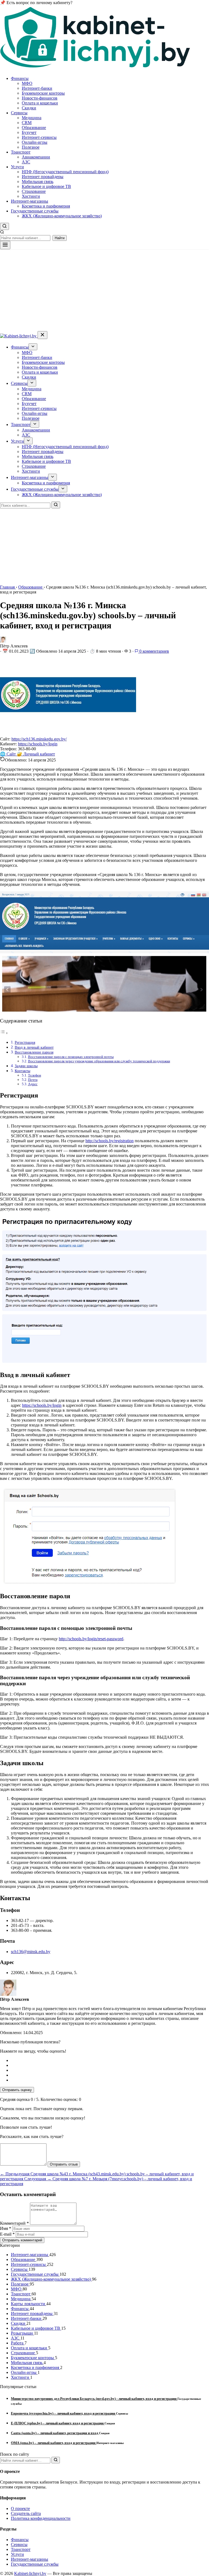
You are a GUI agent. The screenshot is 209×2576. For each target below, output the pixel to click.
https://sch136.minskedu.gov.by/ (39, 739)
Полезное (31, 147)
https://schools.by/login (38, 744)
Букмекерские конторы (43, 93)
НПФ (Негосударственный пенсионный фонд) (65, 172)
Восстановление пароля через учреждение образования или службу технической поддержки (99, 1061)
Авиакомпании (36, 157)
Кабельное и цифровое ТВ (46, 186)
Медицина (32, 118)
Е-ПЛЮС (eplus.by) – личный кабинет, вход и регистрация (58, 2423)
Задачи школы (26, 1066)
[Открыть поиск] (4, 226)
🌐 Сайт (8, 754)
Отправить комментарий (22, 2240)
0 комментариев (154, 651)
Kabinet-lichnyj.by (30, 2573)
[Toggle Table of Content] (4, 1033)
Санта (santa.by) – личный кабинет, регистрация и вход (55, 2433)
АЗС (26, 162)
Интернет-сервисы (39, 137)
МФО (27, 83)
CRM (27, 123)
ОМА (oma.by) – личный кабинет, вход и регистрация (54, 2443)
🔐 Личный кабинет (36, 754)
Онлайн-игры (35, 142)
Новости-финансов (40, 98)
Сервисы (19, 113)
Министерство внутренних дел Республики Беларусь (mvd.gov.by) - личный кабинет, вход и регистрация (94, 2399)
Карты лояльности (29, 2304)
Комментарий (14, 2223)
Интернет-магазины (30, 201)
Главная (8, 587)
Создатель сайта (26, 2513)
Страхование (34, 191)
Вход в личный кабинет (34, 1047)
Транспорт (21, 152)
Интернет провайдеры (43, 177)
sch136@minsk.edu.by (31, 1952)
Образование (34, 128)
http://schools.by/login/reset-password (91, 1639)
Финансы (20, 78)
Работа (18, 2343)
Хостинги (31, 196)
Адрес (33, 1084)
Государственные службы (35, 211)
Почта (33, 1080)
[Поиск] (56, 505)
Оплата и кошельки (40, 103)
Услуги (17, 167)
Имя (6, 2228)
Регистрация (25, 1042)
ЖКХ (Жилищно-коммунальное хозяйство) (62, 216)
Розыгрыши (22, 2333)
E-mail (7, 2234)
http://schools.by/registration (110, 1141)
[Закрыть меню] (42, 335)
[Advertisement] (104, 290)
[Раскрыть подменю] (33, 347)
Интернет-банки (37, 88)
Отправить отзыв (64, 2164)
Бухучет (29, 132)
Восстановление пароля (34, 1052)
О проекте (20, 2508)
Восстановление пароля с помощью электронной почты (71, 1057)
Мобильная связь (38, 182)
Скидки (29, 108)
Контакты (22, 1071)
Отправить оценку (17, 2090)
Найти (60, 238)
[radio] (110, 2061)
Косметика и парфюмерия (46, 206)
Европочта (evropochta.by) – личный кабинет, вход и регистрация (63, 2413)
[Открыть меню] (5, 245)
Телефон (35, 1075)
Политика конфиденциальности (41, 2518)
